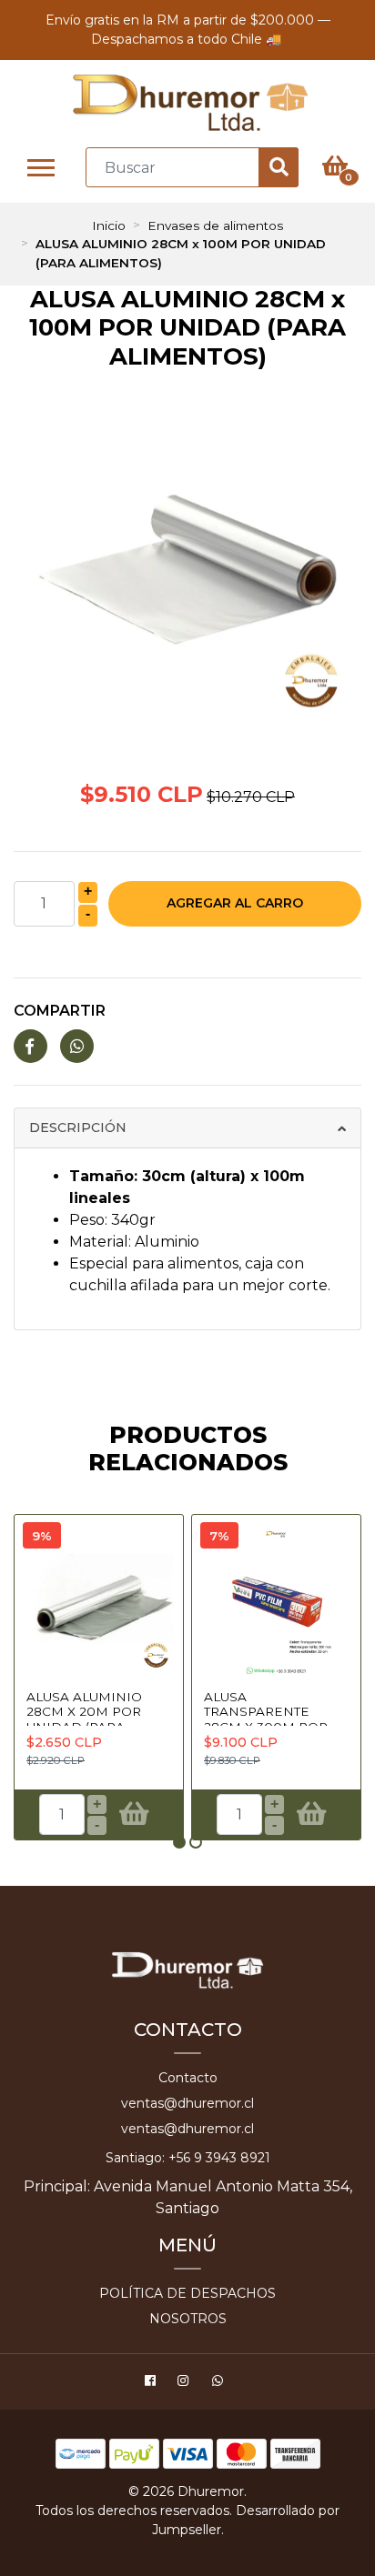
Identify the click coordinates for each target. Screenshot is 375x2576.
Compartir (60, 1011)
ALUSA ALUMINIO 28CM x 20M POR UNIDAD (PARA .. (84, 1712)
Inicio (109, 226)
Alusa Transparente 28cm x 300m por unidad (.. (266, 1719)
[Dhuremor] (190, 103)
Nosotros (188, 2319)
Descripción (78, 1128)
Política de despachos (187, 2293)
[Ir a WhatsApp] (220, 2383)
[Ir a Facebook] (152, 2383)
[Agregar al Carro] (134, 1815)
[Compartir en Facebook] (30, 1047)
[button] (179, 1842)
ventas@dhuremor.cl (187, 2103)
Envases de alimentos (215, 226)
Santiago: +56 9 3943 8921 (188, 2158)
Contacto (188, 2078)
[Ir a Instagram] (185, 2383)
